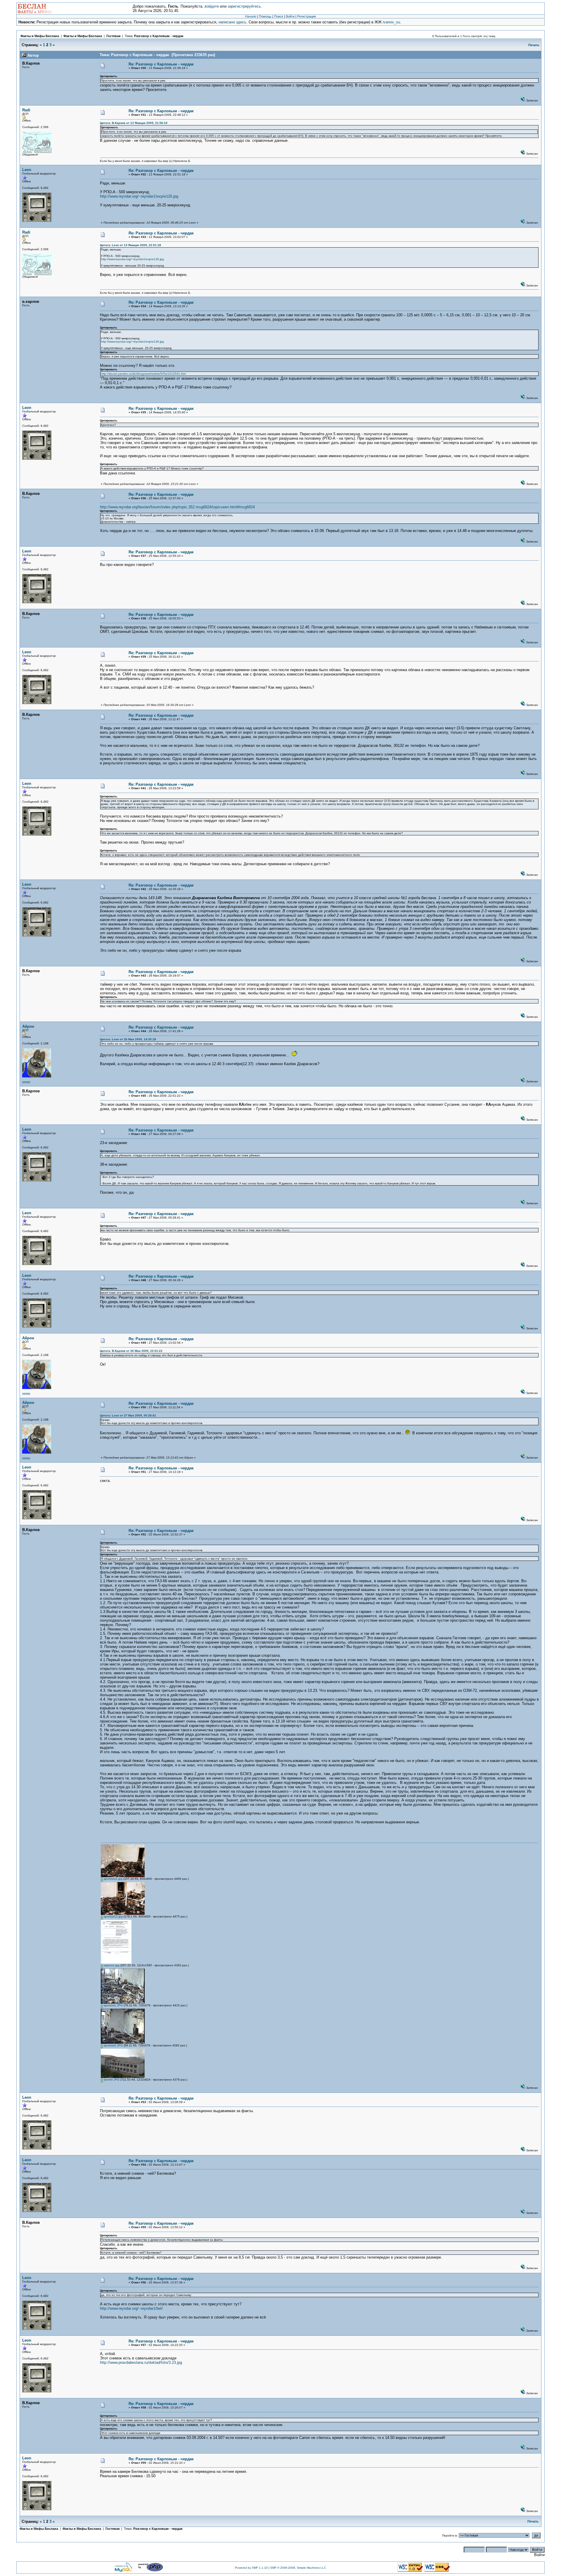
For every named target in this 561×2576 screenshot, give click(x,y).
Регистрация (307, 16)
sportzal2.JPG (113, 2045)
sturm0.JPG (111, 2080)
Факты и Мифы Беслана (40, 36)
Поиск (279, 16)
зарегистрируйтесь (244, 6)
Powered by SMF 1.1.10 (251, 2568)
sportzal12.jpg (113, 1916)
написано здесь (232, 22)
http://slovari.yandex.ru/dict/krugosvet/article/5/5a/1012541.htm (143, 374)
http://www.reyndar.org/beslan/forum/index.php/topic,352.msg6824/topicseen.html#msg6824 (177, 507)
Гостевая (114, 36)
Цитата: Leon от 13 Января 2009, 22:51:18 (130, 245)
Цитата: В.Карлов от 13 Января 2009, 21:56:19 (134, 123)
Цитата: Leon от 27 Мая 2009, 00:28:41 (128, 1415)
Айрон (28, 1026)
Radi (26, 110)
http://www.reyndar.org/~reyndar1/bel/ (131, 2308)
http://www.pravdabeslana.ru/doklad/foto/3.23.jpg (141, 2362)
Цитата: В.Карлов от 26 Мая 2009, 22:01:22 (131, 1351)
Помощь (265, 16)
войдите (212, 6)
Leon (27, 170)
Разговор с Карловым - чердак (159, 36)
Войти (290, 16)
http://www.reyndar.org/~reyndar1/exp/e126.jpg (139, 196)
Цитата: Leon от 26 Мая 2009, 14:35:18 (128, 1039)
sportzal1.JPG (113, 2005)
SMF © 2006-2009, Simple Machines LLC (298, 2568)
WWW (26, 1082)
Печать (534, 45)
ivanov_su (391, 22)
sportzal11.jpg (113, 1879)
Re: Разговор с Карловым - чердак (161, 64)
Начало (251, 16)
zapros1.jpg (111, 1965)
